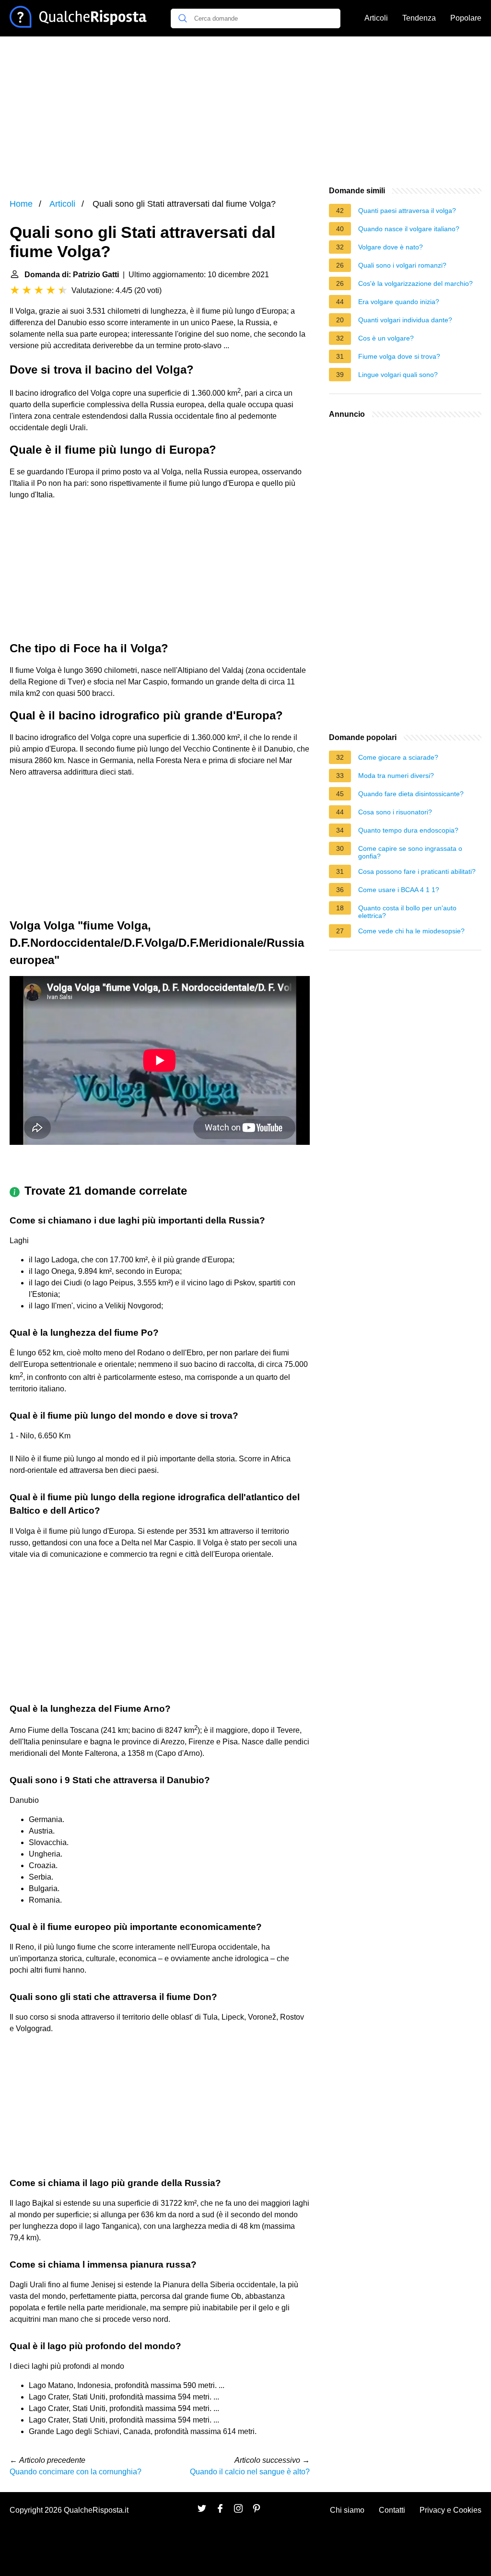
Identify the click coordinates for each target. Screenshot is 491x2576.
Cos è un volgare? (386, 338)
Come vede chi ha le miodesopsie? (411, 931)
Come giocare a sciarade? (398, 757)
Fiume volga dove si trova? (399, 356)
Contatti (392, 2510)
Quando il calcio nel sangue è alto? (250, 2472)
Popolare (466, 18)
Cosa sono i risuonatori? (395, 812)
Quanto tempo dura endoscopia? (408, 830)
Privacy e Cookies (450, 2510)
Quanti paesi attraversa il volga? (407, 211)
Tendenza (419, 18)
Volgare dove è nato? (391, 247)
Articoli (376, 18)
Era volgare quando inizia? (399, 302)
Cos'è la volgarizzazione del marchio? (415, 283)
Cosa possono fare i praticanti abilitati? (417, 871)
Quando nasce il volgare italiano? (409, 229)
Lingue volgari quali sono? (398, 375)
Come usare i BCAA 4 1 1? (399, 890)
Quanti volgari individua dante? (405, 320)
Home (21, 204)
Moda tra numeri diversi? (396, 776)
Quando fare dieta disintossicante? (411, 794)
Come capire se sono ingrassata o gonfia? (410, 852)
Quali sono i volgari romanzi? (402, 265)
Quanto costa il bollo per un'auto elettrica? (407, 912)
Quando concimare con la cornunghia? (76, 2472)
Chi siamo (347, 2510)
